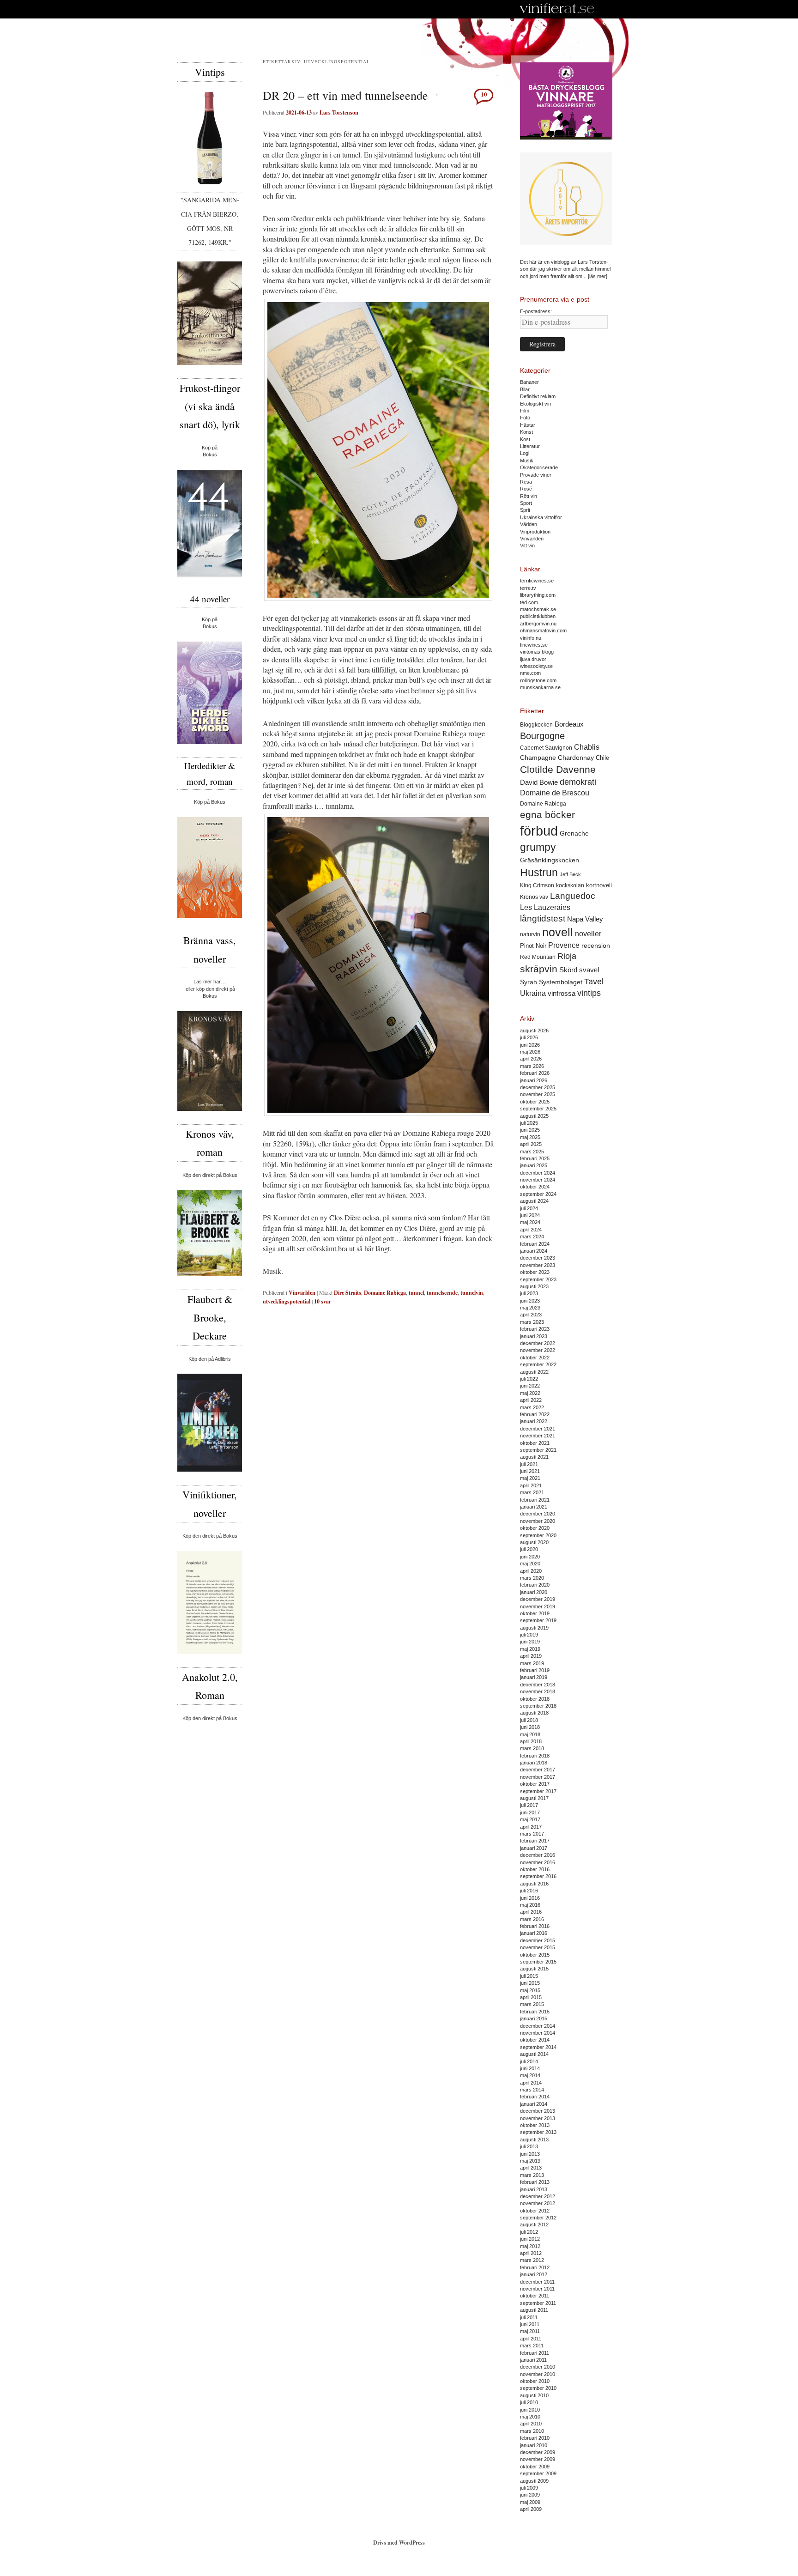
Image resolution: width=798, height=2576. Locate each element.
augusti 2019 (534, 1628)
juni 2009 (530, 2495)
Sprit (525, 510)
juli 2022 (529, 1379)
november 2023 (538, 1265)
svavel (589, 970)
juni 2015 (530, 1983)
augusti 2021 (534, 1457)
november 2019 (538, 1606)
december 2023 (538, 1258)
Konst (526, 432)
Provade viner (536, 475)
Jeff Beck (570, 874)
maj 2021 (530, 1478)
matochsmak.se (538, 609)
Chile (602, 758)
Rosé (526, 489)
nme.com (530, 673)
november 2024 (538, 1180)
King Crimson (537, 885)
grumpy (538, 847)
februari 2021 (535, 1500)
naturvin (530, 934)
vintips (589, 993)
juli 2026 (529, 1037)
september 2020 (538, 1535)
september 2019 (538, 1620)
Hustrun (539, 873)
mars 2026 (532, 1066)
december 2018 (538, 1685)
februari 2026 (535, 1073)
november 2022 (538, 1350)
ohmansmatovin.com (543, 630)
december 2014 (538, 2026)
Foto (525, 418)
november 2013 (538, 2118)
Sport (526, 503)
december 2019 (538, 1599)
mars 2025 (532, 1152)
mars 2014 (532, 2090)
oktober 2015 (535, 1955)
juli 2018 (529, 1720)
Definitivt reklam (538, 396)
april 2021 (531, 1485)
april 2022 (531, 1400)
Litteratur (530, 446)
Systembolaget (561, 982)
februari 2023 (535, 1329)
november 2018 (538, 1691)
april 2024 (531, 1230)
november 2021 (538, 1436)
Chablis (587, 747)
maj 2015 (530, 1990)
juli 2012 (529, 2232)
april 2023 (531, 1315)
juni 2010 (530, 2410)
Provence (564, 945)
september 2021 (538, 1450)
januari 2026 (534, 1080)
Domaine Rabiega (385, 1293)
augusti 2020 (534, 1542)
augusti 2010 (534, 2395)
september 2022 (538, 1364)
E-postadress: (536, 311)
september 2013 (538, 2132)
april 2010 (531, 2424)
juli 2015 (529, 1976)
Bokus (210, 455)
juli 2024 (529, 1208)
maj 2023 (530, 1308)
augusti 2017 (534, 1798)
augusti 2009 (534, 2481)
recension (596, 946)
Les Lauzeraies (545, 907)
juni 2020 (530, 1557)
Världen (529, 524)
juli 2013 (529, 2146)
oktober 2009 (535, 2467)
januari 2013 (534, 2189)
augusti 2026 (534, 1030)
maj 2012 (530, 2246)
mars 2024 (532, 1236)
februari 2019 (535, 1670)
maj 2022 (530, 1393)
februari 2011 (535, 2353)
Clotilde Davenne (558, 769)
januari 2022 (534, 1421)
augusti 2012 (534, 2224)
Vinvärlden (302, 1293)
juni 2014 (530, 2068)
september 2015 (538, 1962)
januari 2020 (534, 1592)
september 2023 (538, 1279)
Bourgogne (542, 736)
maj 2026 (530, 1052)
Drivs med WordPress (399, 2543)
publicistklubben (538, 616)
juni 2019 (530, 1642)
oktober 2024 (535, 1187)
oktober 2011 (535, 2296)
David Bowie (539, 782)
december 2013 (538, 2111)
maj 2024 (530, 1222)
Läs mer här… (210, 982)
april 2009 (531, 2509)
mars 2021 (532, 1492)
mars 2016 (532, 1919)
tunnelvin (472, 1293)
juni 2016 (530, 1898)
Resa (526, 482)
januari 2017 (534, 1848)
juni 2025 (530, 1130)
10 (484, 94)
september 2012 (538, 2218)
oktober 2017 (535, 1784)
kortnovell (599, 885)
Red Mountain (538, 957)
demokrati (578, 782)
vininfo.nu (531, 638)
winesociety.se (536, 666)
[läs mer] (598, 276)
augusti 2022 (534, 1372)
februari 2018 (535, 1756)
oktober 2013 (535, 2125)
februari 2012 (535, 2267)
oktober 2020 (535, 1528)
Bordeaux (569, 724)
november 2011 (537, 2289)
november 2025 (538, 1094)
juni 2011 (530, 2324)
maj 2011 (530, 2331)
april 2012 (531, 2253)
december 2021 (538, 1429)
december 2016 (538, 1855)
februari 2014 (535, 2097)
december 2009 (538, 2452)
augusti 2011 (534, 2310)
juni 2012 (530, 2239)
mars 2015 (532, 2004)
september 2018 (538, 1706)
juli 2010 (529, 2402)
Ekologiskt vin (535, 404)
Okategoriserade (539, 467)
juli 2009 (529, 2488)
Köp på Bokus (210, 802)
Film (525, 411)
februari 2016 (535, 1926)
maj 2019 (530, 1649)
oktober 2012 (535, 2211)
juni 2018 (530, 1727)
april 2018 (531, 1741)
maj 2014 (530, 2075)
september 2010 (538, 2388)
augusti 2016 (534, 1884)
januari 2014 (534, 2104)
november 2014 (538, 2033)
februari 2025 (535, 1158)
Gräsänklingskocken (550, 860)
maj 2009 (530, 2502)
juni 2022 (530, 1386)
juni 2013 (530, 2154)
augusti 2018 (534, 1713)
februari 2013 (535, 2182)
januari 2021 (534, 1507)
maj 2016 (530, 1905)
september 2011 (538, 2303)
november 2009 (538, 2459)
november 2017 (538, 1777)
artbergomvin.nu (538, 624)
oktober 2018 (535, 1699)
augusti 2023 (534, 1286)
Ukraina (533, 993)
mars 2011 (532, 2346)
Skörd (568, 970)
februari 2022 (535, 1414)
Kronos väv (534, 897)
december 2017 (538, 1770)
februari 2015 (535, 2012)
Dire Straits (348, 1293)
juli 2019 (529, 1635)
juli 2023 (529, 1293)
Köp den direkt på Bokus (210, 1175)
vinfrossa (562, 994)
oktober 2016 (535, 1869)
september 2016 (538, 1876)
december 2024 (538, 1173)
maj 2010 (530, 2417)
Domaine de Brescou (555, 793)
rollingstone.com (538, 680)
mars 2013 (532, 2175)
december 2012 (538, 2196)
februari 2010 (535, 2438)
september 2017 (538, 1791)
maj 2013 (530, 2161)
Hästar (528, 425)
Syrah (529, 982)
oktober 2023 (535, 1272)
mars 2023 (532, 1322)
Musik (272, 1271)
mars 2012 (532, 2260)
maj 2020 (530, 1564)
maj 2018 (530, 1734)
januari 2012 (534, 2274)
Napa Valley (585, 919)
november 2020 (538, 1521)
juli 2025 (529, 1123)
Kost (525, 439)
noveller (588, 934)
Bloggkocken (536, 725)
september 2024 (538, 1194)
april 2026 (531, 1059)
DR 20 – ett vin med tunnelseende (345, 95)
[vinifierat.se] (557, 9)
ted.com (529, 602)
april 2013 (531, 2168)
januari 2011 (533, 2360)
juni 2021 (530, 1471)
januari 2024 (534, 1251)
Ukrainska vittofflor (541, 517)
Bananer (529, 382)
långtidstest (543, 918)
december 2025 (538, 1087)
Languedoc (573, 896)
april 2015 (531, 1997)
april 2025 (531, 1144)
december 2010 (538, 2367)
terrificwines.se (537, 581)
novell (558, 932)
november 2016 (538, 1862)
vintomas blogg (537, 652)
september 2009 (538, 2473)
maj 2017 (530, 1819)
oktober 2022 (535, 1358)
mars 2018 (532, 1748)
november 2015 (538, 1947)
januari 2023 (534, 1336)
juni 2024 (530, 1215)
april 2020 (531, 1571)
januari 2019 (534, 1677)
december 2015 (538, 1940)
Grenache (574, 833)
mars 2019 (532, 1663)
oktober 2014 (535, 2040)
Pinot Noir (533, 946)
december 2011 (537, 2282)
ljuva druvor (533, 659)
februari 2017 (535, 1841)
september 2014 (538, 2047)
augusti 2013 (534, 2140)
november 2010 (538, 2374)
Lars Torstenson (339, 112)
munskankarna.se (540, 687)
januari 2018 (534, 1763)
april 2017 (531, 1827)
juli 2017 (529, 1805)
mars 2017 (532, 1834)
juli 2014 (529, 2061)
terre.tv (528, 588)
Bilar (525, 389)
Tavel (594, 982)
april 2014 (531, 2083)
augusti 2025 (534, 1116)
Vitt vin (527, 546)
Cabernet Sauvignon (546, 748)
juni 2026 (530, 1045)
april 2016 (531, 1912)
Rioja (567, 956)
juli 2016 (529, 1891)
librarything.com (538, 595)
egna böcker (547, 815)
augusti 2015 (534, 1969)
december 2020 (538, 1514)
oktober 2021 (535, 1443)
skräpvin (539, 969)
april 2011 (531, 2339)
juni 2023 (530, 1301)
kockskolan (570, 885)
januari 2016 (534, 1933)
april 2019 (531, 1656)
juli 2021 (529, 1464)
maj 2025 (530, 1137)
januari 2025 (534, 1165)
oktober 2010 (535, 2381)
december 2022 (538, 1343)
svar (323, 1301)
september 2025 (538, 1109)
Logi (525, 453)
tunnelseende (442, 1293)
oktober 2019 (535, 1613)
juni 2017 (530, 1812)
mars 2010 (532, 2431)
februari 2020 (535, 1585)
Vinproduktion (535, 532)
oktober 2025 (535, 1102)
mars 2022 (532, 1407)
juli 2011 (529, 2317)
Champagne (538, 758)
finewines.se (534, 645)
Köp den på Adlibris (210, 1359)
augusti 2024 (534, 1201)
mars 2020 (532, 1578)
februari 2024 (535, 1244)
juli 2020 (529, 1549)
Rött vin (529, 496)
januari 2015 (534, 2018)
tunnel (416, 1293)
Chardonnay (576, 758)
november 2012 (538, 2203)
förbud (539, 831)
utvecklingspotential (287, 1301)
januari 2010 (534, 2445)
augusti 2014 (534, 2054)
